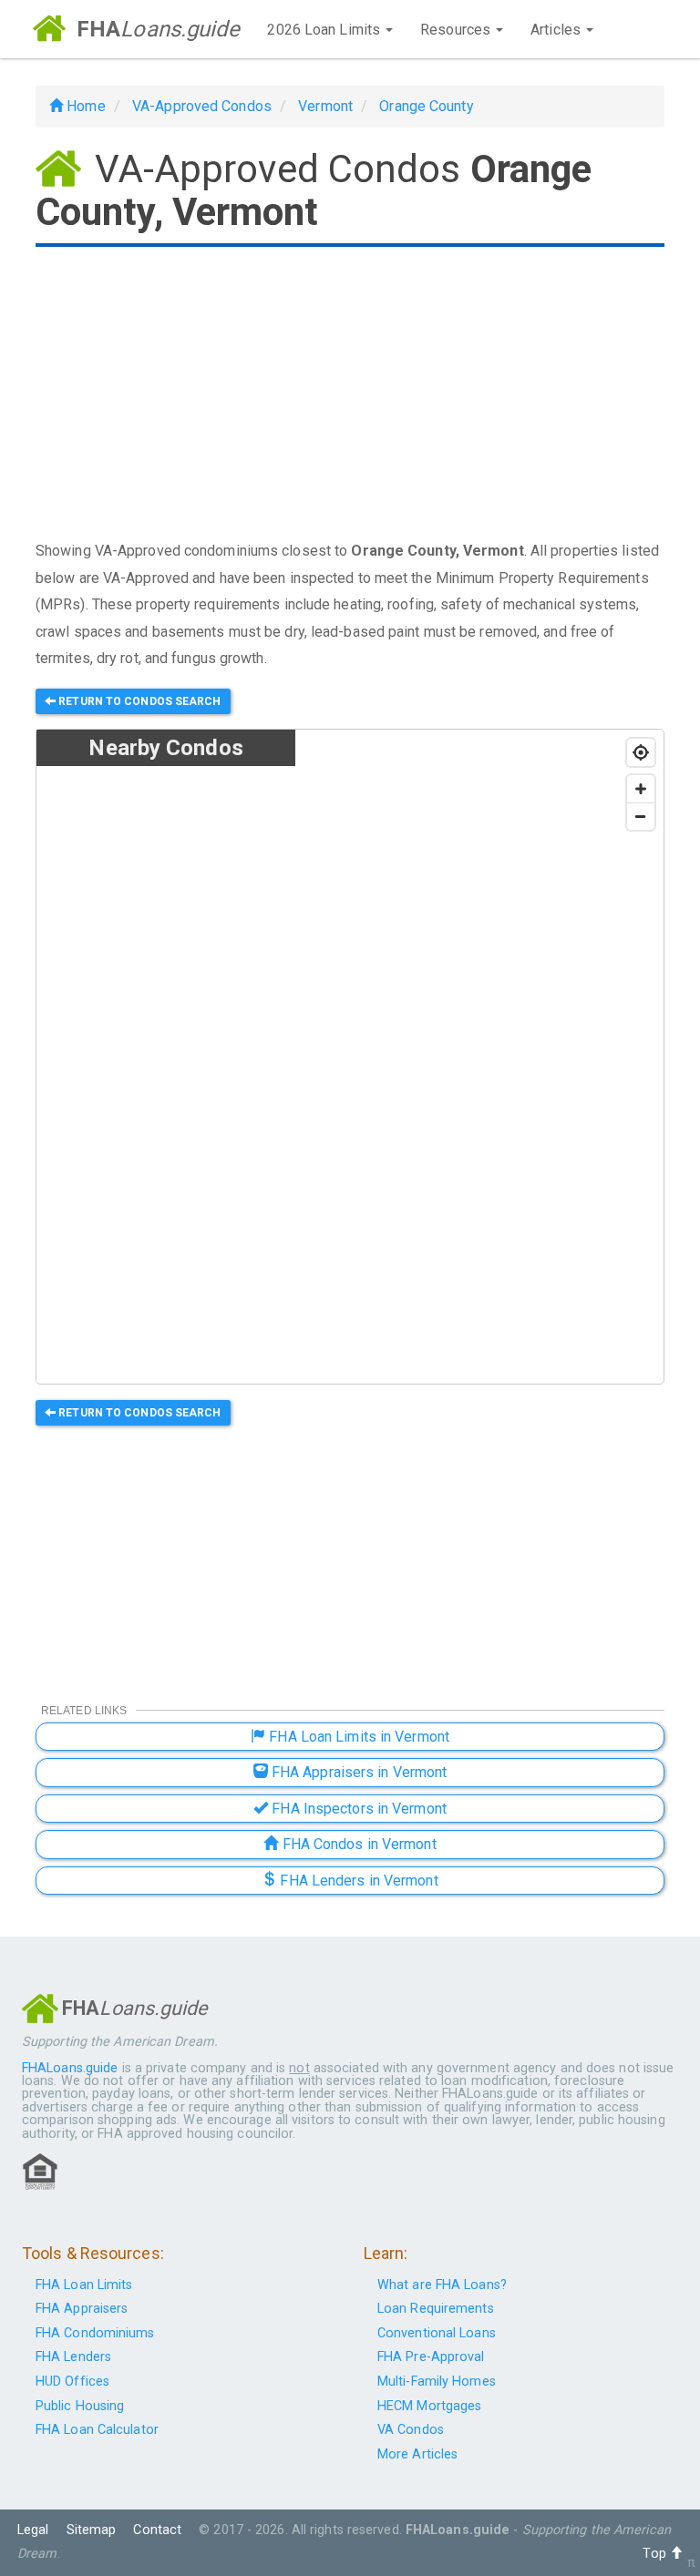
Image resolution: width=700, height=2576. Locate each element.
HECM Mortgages (429, 2406)
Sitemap (92, 2530)
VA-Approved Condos (202, 106)
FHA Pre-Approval (431, 2357)
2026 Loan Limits (325, 30)
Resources (457, 30)
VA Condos (411, 2430)
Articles (557, 30)
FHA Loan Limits (84, 2285)
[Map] (479, 1058)
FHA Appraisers (82, 2309)
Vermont (325, 106)
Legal (33, 2530)
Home (84, 106)
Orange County (426, 106)
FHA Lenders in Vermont (357, 1881)
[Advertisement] (350, 395)
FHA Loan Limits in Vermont (357, 1737)
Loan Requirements (436, 2309)
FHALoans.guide (70, 2068)
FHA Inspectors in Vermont (357, 1809)
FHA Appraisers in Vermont (358, 1772)
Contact (157, 2530)
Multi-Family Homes (437, 2382)
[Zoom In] (641, 789)
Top (656, 2554)
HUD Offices (72, 2382)
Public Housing (80, 2406)
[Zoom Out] (641, 816)
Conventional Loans (437, 2333)
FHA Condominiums (95, 2333)
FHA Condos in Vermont (357, 1844)
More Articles (417, 2454)
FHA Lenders (73, 2357)
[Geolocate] (641, 752)
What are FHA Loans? (442, 2285)
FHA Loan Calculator (97, 2430)
